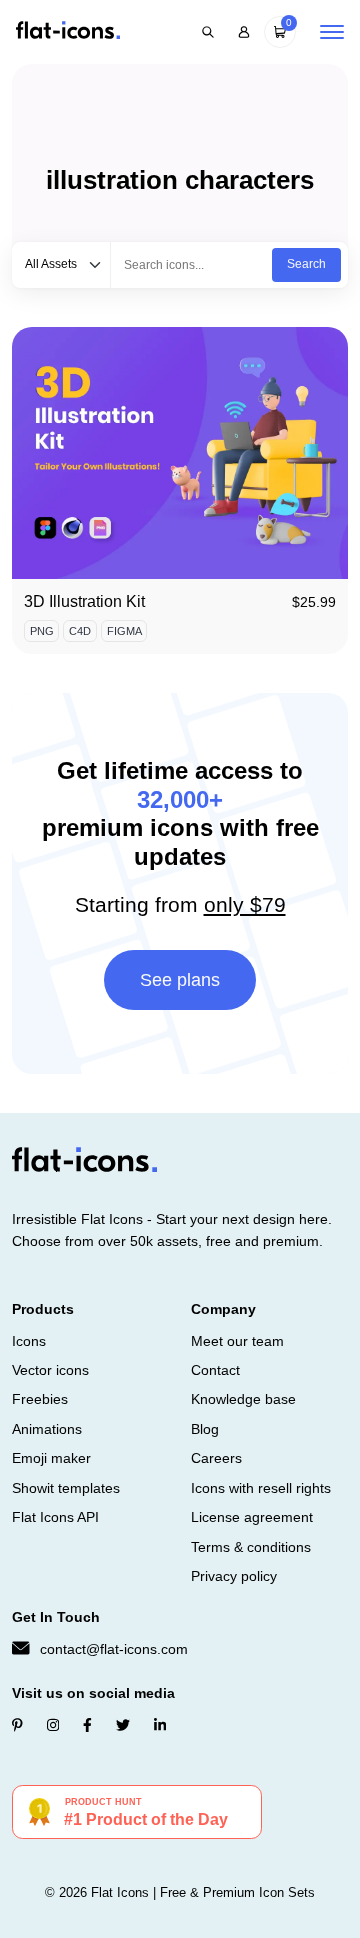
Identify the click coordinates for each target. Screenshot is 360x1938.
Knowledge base (243, 1399)
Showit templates (66, 1488)
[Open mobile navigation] (332, 32)
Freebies (40, 1399)
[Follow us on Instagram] (53, 1725)
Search (306, 264)
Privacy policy (234, 1576)
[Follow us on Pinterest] (17, 1725)
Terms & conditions (251, 1547)
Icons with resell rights (261, 1488)
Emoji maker (51, 1458)
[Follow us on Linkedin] (160, 1725)
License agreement (252, 1517)
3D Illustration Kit (84, 601)
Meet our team (237, 1341)
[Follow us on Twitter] (123, 1725)
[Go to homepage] (68, 31)
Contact (215, 1370)
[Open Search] (208, 32)
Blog (205, 1429)
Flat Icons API (55, 1517)
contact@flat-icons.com (114, 1649)
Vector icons (50, 1370)
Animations (47, 1429)
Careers (216, 1458)
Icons (29, 1341)
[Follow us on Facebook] (87, 1725)
